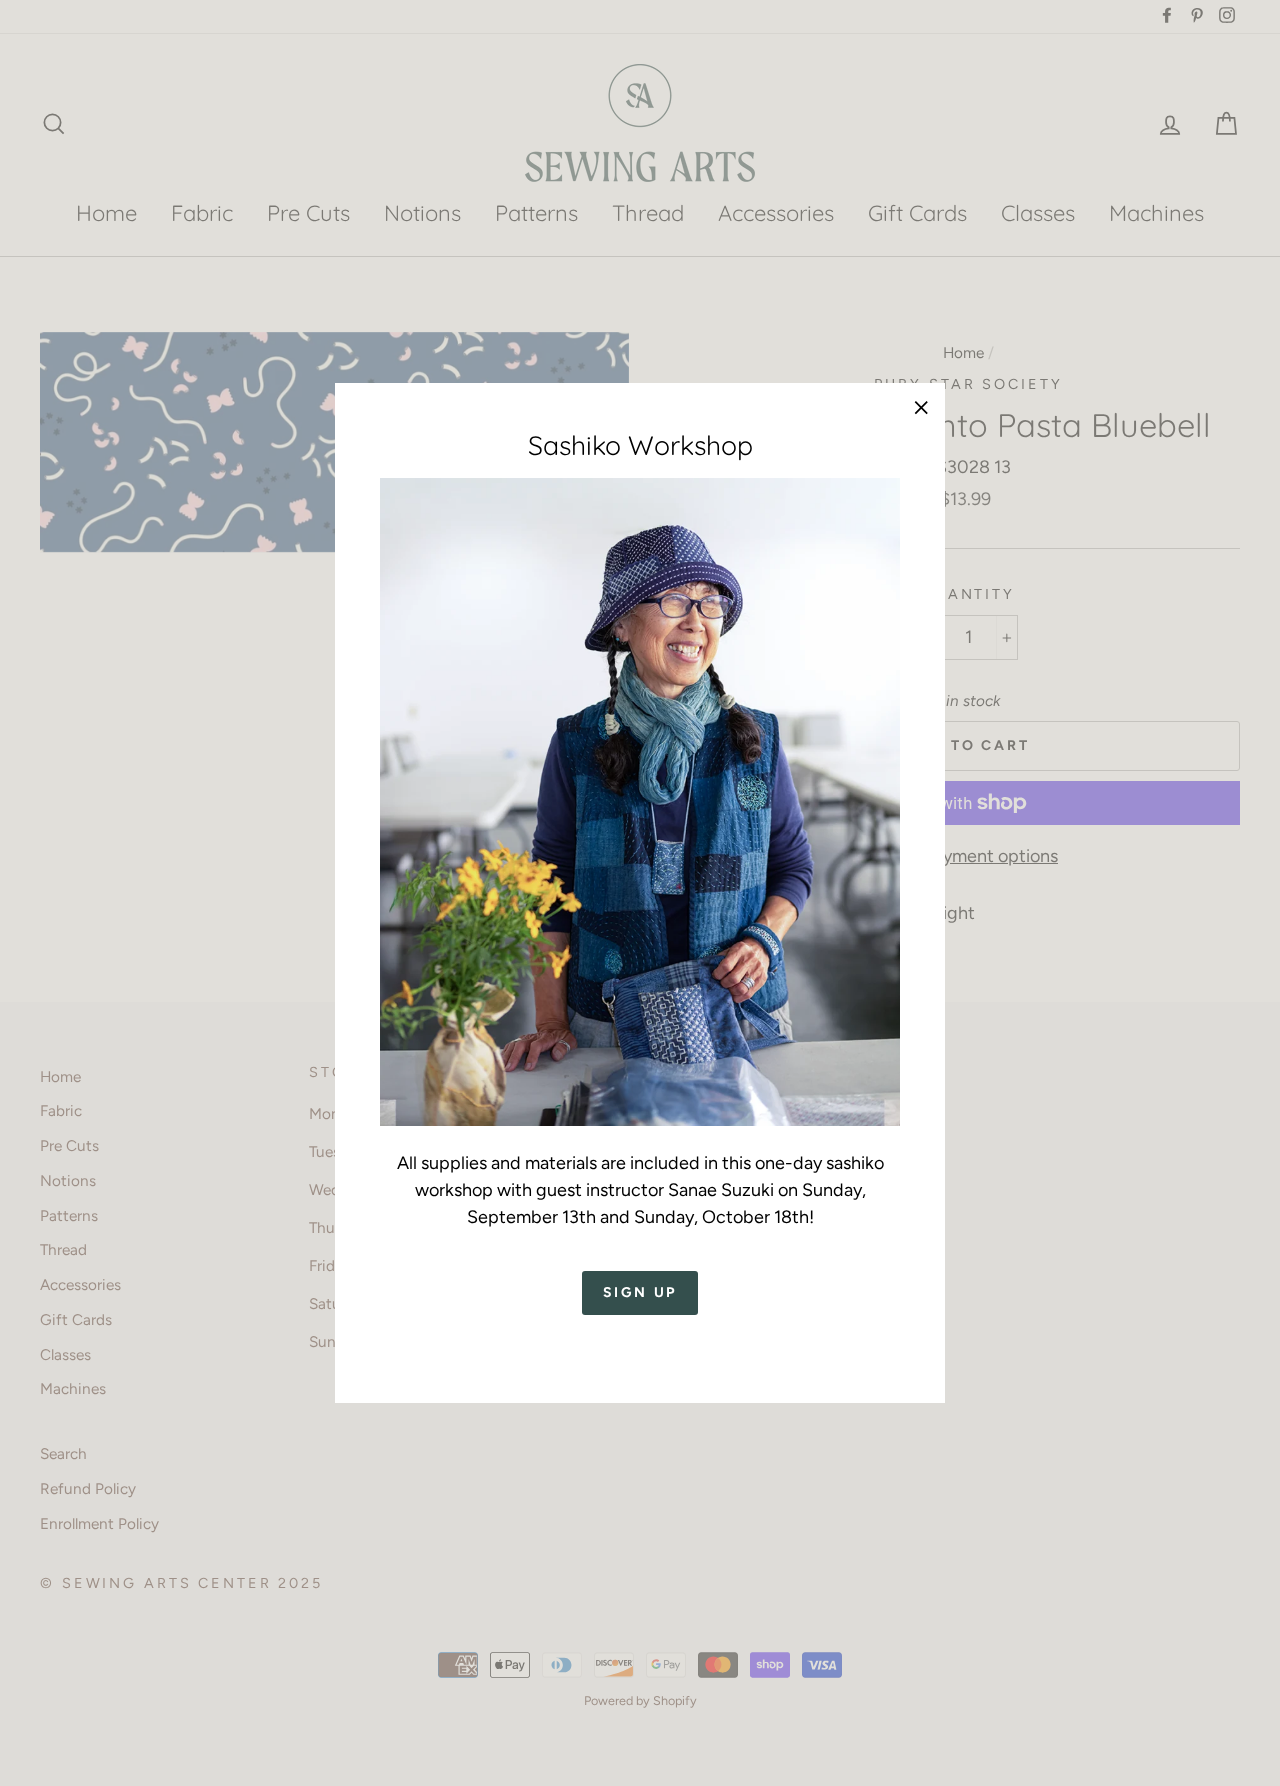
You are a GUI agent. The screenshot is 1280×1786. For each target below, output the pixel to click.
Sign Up (640, 1293)
